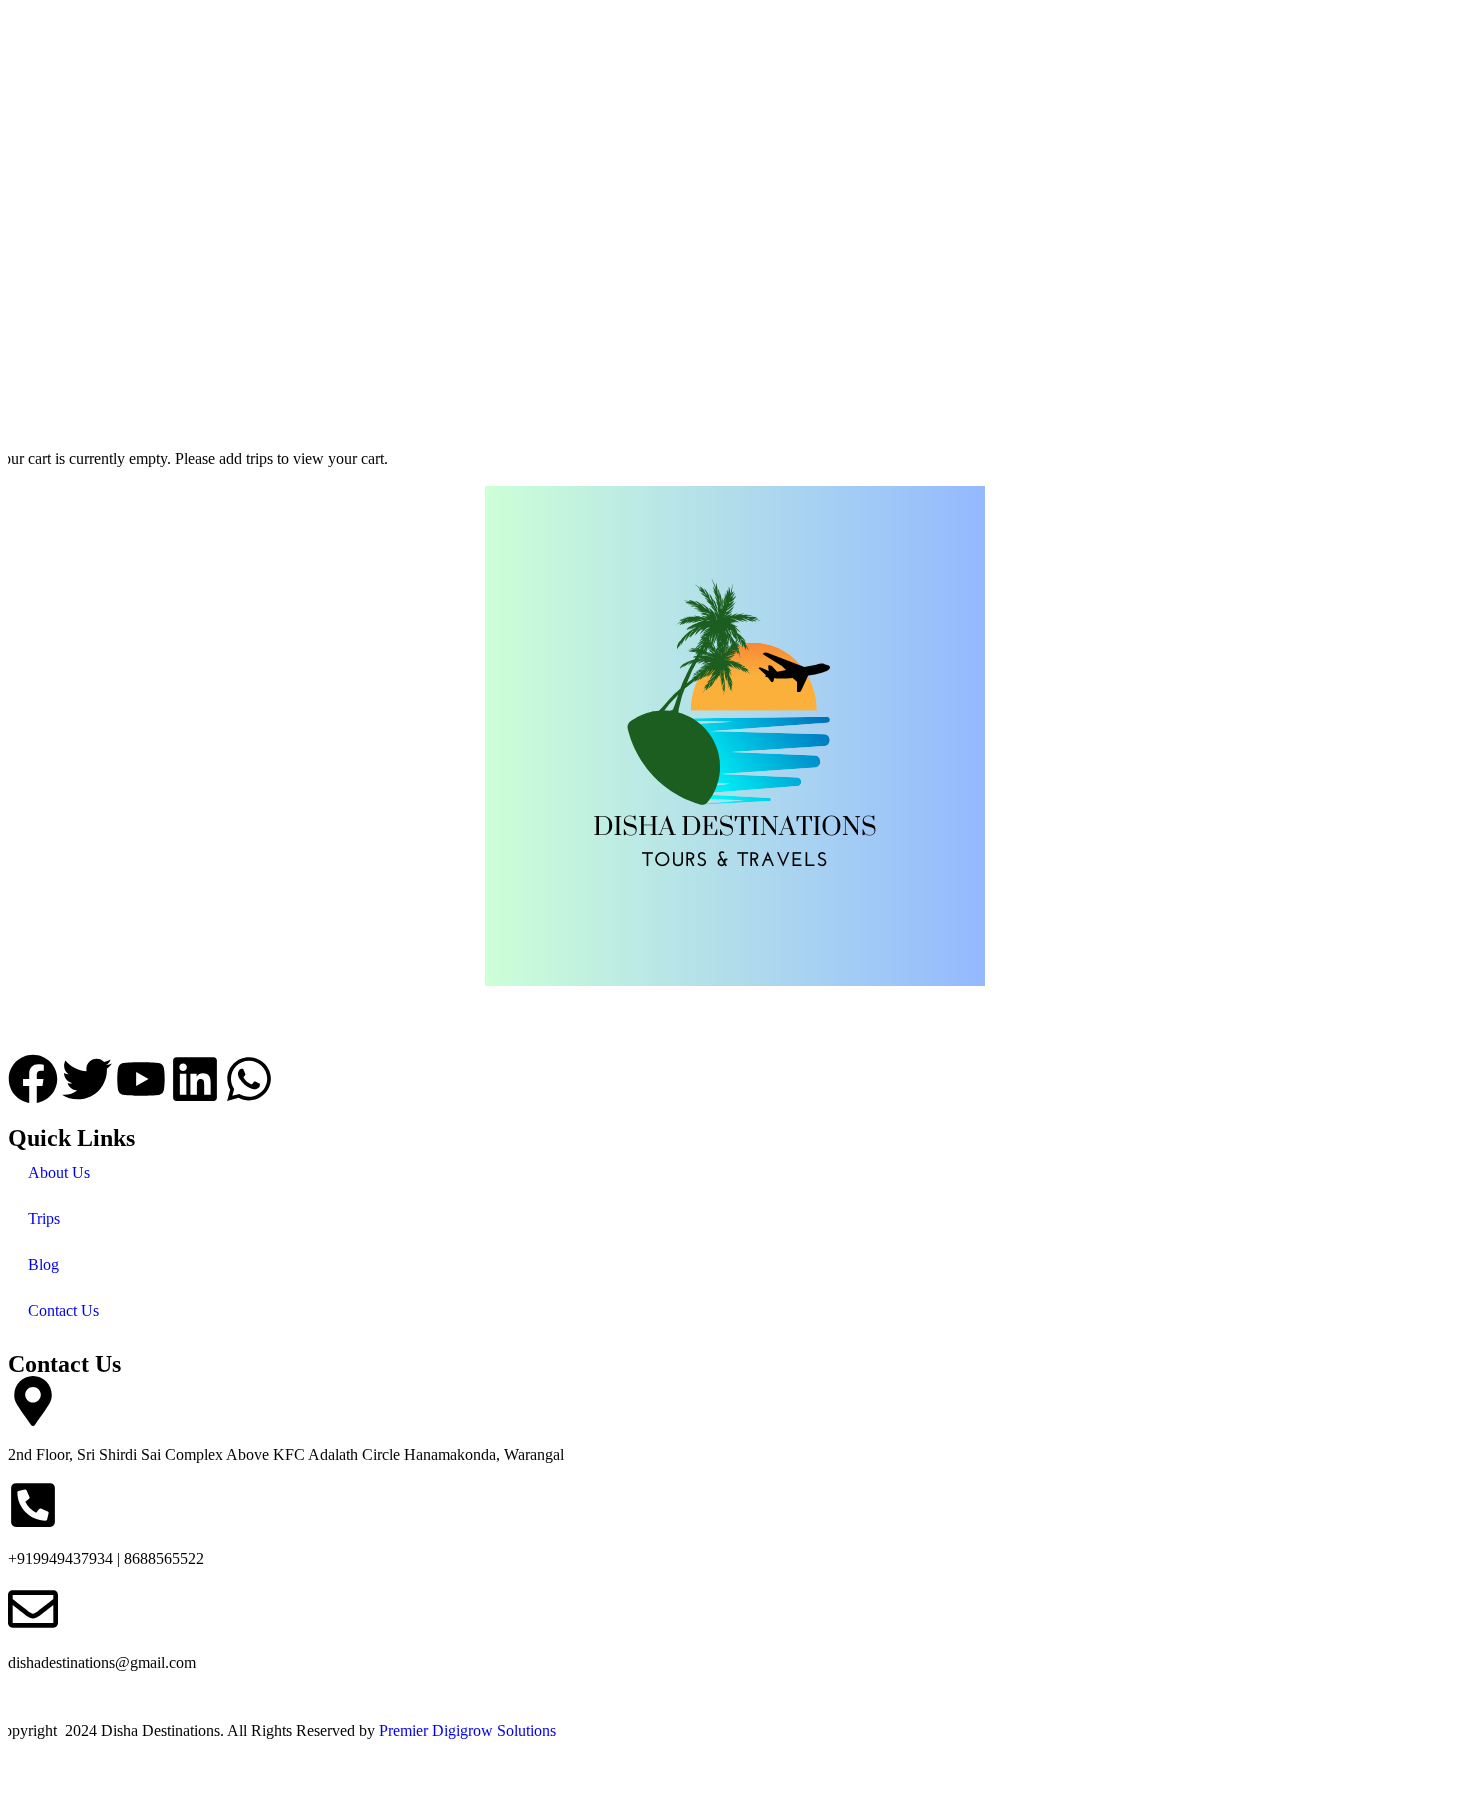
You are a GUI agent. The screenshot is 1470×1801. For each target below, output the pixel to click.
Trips (44, 1218)
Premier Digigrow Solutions (467, 1730)
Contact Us (63, 1310)
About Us (59, 1172)
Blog (43, 1264)
